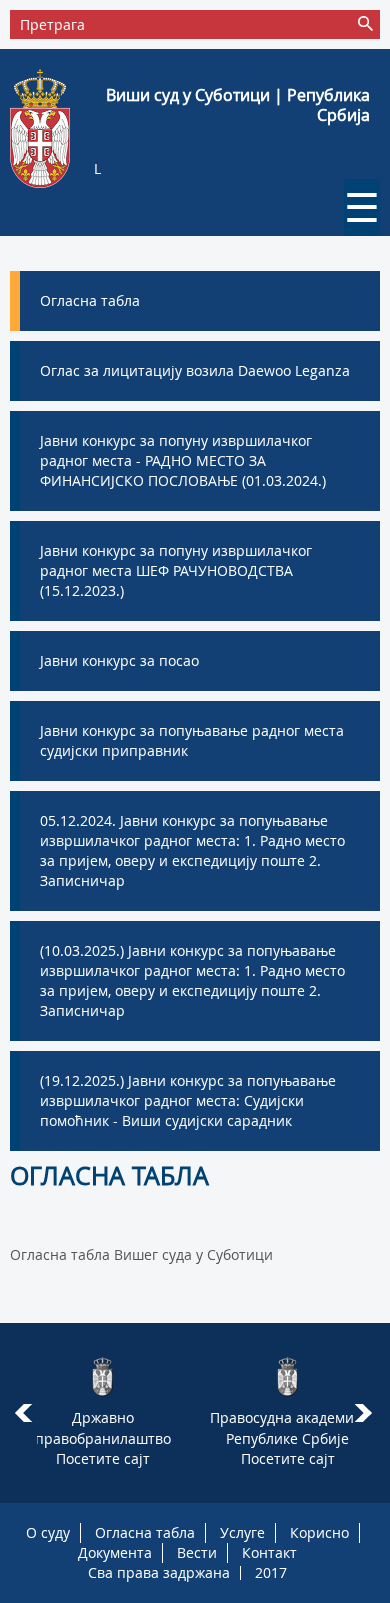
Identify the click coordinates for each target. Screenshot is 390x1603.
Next (366, 1413)
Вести (197, 1552)
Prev (23, 1413)
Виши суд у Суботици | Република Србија (238, 105)
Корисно (319, 1532)
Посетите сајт (103, 1458)
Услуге (242, 1532)
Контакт (269, 1552)
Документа (115, 1552)
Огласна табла (145, 1532)
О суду (48, 1532)
